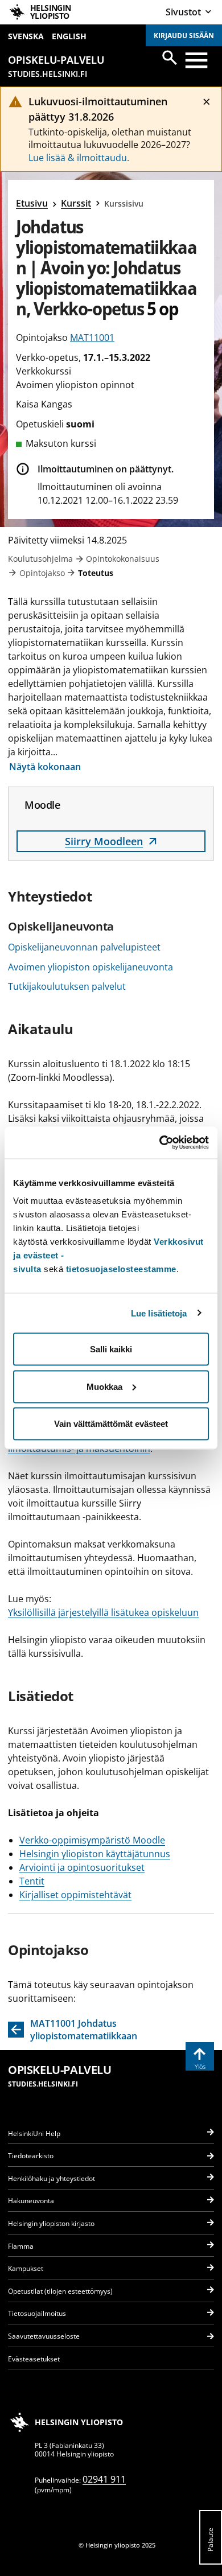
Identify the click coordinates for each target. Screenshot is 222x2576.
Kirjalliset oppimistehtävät (75, 1895)
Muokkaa (104, 1386)
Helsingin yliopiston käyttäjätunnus (95, 1854)
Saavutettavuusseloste (44, 2336)
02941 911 (104, 2479)
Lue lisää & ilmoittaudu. (79, 158)
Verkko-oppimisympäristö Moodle (92, 1840)
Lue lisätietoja (159, 1313)
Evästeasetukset (34, 2359)
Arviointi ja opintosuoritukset (82, 1867)
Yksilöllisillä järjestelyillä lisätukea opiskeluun (103, 1612)
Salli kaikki (111, 1349)
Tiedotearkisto (31, 2156)
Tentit (32, 1881)
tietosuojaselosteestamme (121, 1269)
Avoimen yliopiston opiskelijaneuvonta (91, 967)
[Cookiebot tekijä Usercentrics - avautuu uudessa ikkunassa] (160, 1143)
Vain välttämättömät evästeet (111, 1424)
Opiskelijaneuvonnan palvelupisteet (84, 947)
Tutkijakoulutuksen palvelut (67, 986)
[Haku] (170, 57)
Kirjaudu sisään (184, 36)
